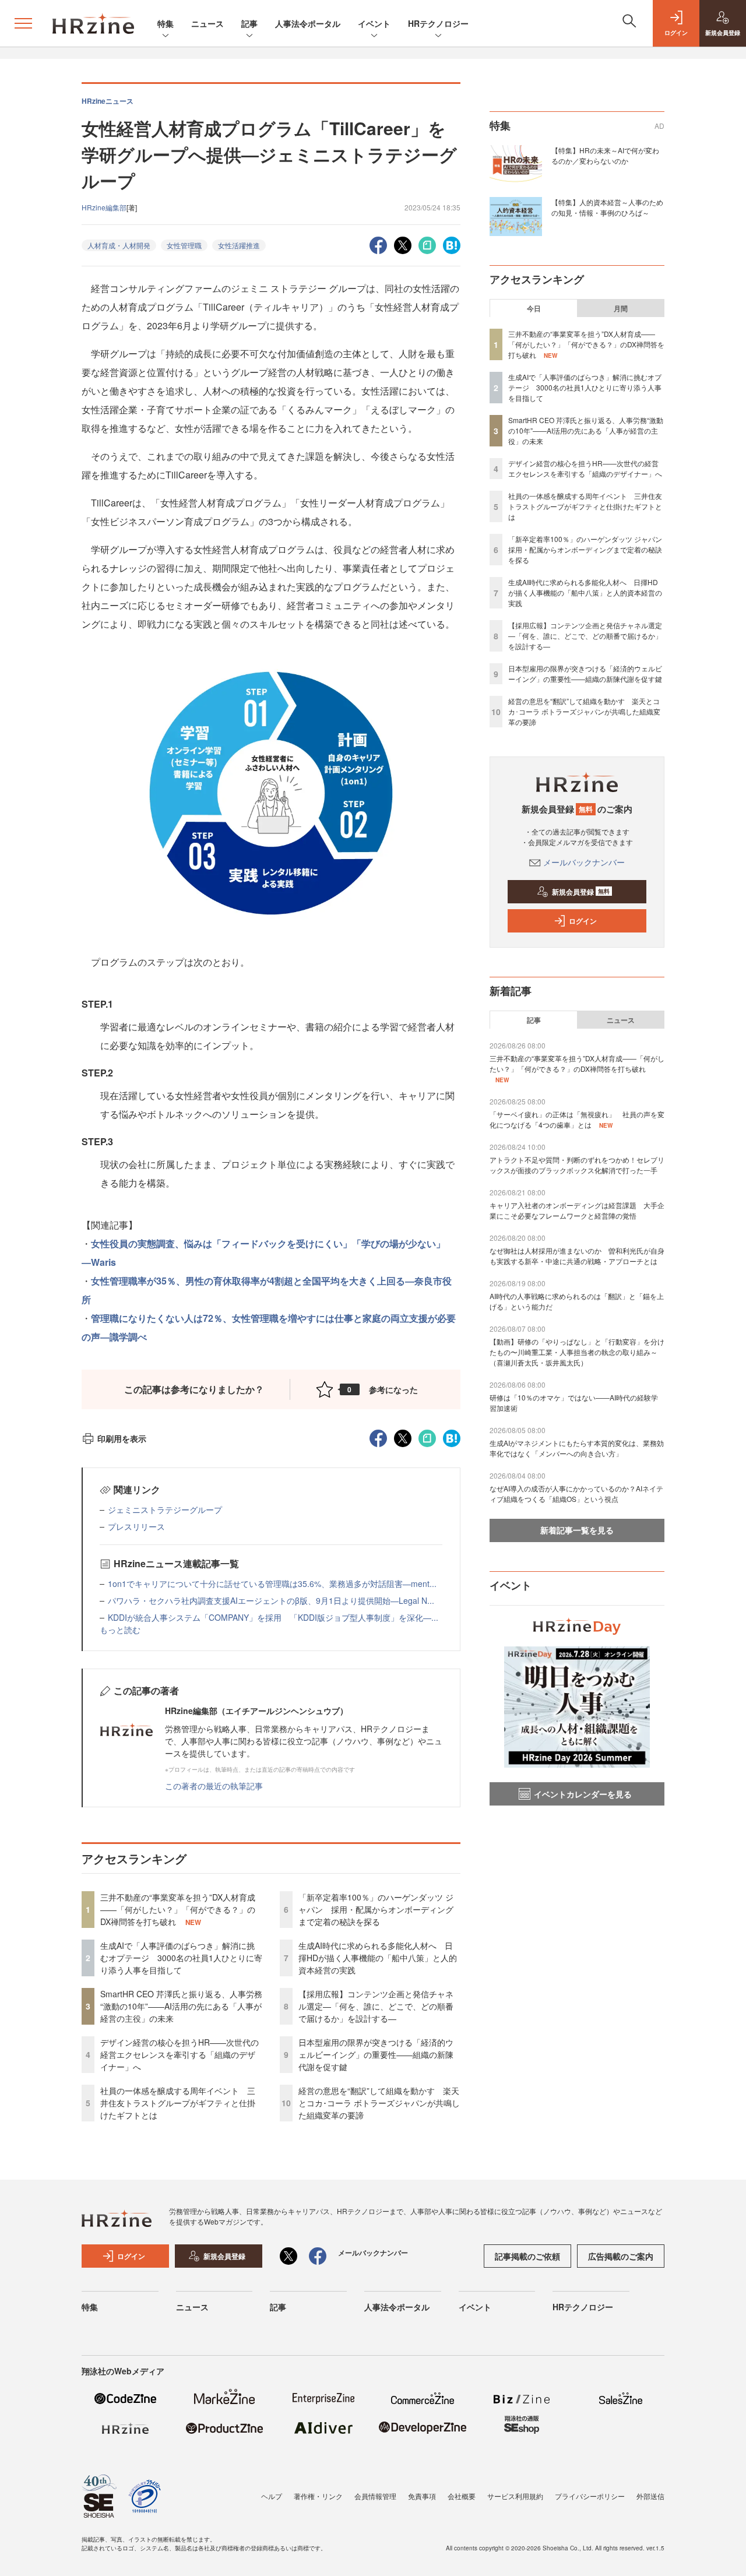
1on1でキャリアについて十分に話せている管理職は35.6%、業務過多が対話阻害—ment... (272, 1583)
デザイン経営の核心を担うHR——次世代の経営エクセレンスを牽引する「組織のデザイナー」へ (180, 2054)
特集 (166, 23)
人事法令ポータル (308, 23)
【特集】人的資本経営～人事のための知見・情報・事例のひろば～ (607, 207)
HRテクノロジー (438, 23)
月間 (621, 308)
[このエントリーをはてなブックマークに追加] (452, 244)
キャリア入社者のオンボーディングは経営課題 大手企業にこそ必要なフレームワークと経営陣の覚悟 (577, 1210)
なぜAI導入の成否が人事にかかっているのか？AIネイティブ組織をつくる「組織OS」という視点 (576, 1493)
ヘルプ (272, 2496)
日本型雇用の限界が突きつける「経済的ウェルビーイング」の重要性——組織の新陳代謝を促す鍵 (376, 2054)
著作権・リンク (318, 2496)
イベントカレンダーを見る (583, 1794)
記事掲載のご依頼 (527, 2256)
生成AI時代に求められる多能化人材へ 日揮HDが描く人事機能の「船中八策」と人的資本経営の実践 (378, 1958)
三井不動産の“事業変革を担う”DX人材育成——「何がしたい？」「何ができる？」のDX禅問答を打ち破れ (178, 1909)
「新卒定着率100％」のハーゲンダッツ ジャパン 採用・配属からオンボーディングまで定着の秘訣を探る (376, 1909)
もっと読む (120, 1630)
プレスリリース (136, 1526)
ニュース (207, 23)
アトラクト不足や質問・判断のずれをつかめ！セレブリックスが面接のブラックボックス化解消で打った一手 (577, 1165)
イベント (374, 23)
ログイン (583, 921)
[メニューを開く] (23, 23)
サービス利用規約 (515, 2496)
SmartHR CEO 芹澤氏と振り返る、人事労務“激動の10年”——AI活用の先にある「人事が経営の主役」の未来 (181, 2006)
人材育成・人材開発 (119, 245)
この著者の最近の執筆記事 (214, 1786)
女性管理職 (184, 245)
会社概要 (462, 2496)
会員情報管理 (375, 2496)
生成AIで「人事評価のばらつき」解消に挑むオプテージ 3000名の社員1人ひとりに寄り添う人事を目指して (181, 1958)
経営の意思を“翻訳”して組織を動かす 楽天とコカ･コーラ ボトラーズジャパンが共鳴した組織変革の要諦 (379, 2103)
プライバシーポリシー (590, 2496)
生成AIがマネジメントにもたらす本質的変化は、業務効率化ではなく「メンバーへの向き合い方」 (577, 1448)
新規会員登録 (581, 892)
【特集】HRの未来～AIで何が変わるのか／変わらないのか (605, 155)
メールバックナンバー (584, 862)
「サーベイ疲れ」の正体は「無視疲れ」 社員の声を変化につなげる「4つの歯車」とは (577, 1119)
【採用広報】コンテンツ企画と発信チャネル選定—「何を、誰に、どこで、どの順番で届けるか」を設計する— (376, 2006)
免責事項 (422, 2496)
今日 (534, 308)
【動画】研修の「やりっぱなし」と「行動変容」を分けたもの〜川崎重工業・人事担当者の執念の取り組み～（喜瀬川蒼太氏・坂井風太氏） (577, 1352)
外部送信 (650, 2496)
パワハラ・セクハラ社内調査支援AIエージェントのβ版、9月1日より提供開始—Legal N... (271, 1600)
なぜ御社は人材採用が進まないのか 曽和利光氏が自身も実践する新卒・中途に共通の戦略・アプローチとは (577, 1256)
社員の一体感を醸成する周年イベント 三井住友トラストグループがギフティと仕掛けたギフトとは (178, 2103)
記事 (249, 23)
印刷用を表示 (122, 1438)
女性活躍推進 (239, 245)
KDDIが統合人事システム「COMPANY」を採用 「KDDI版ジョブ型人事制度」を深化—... (273, 1617)
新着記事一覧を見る (577, 1530)
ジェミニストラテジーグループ (165, 1509)
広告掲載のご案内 (621, 2256)
